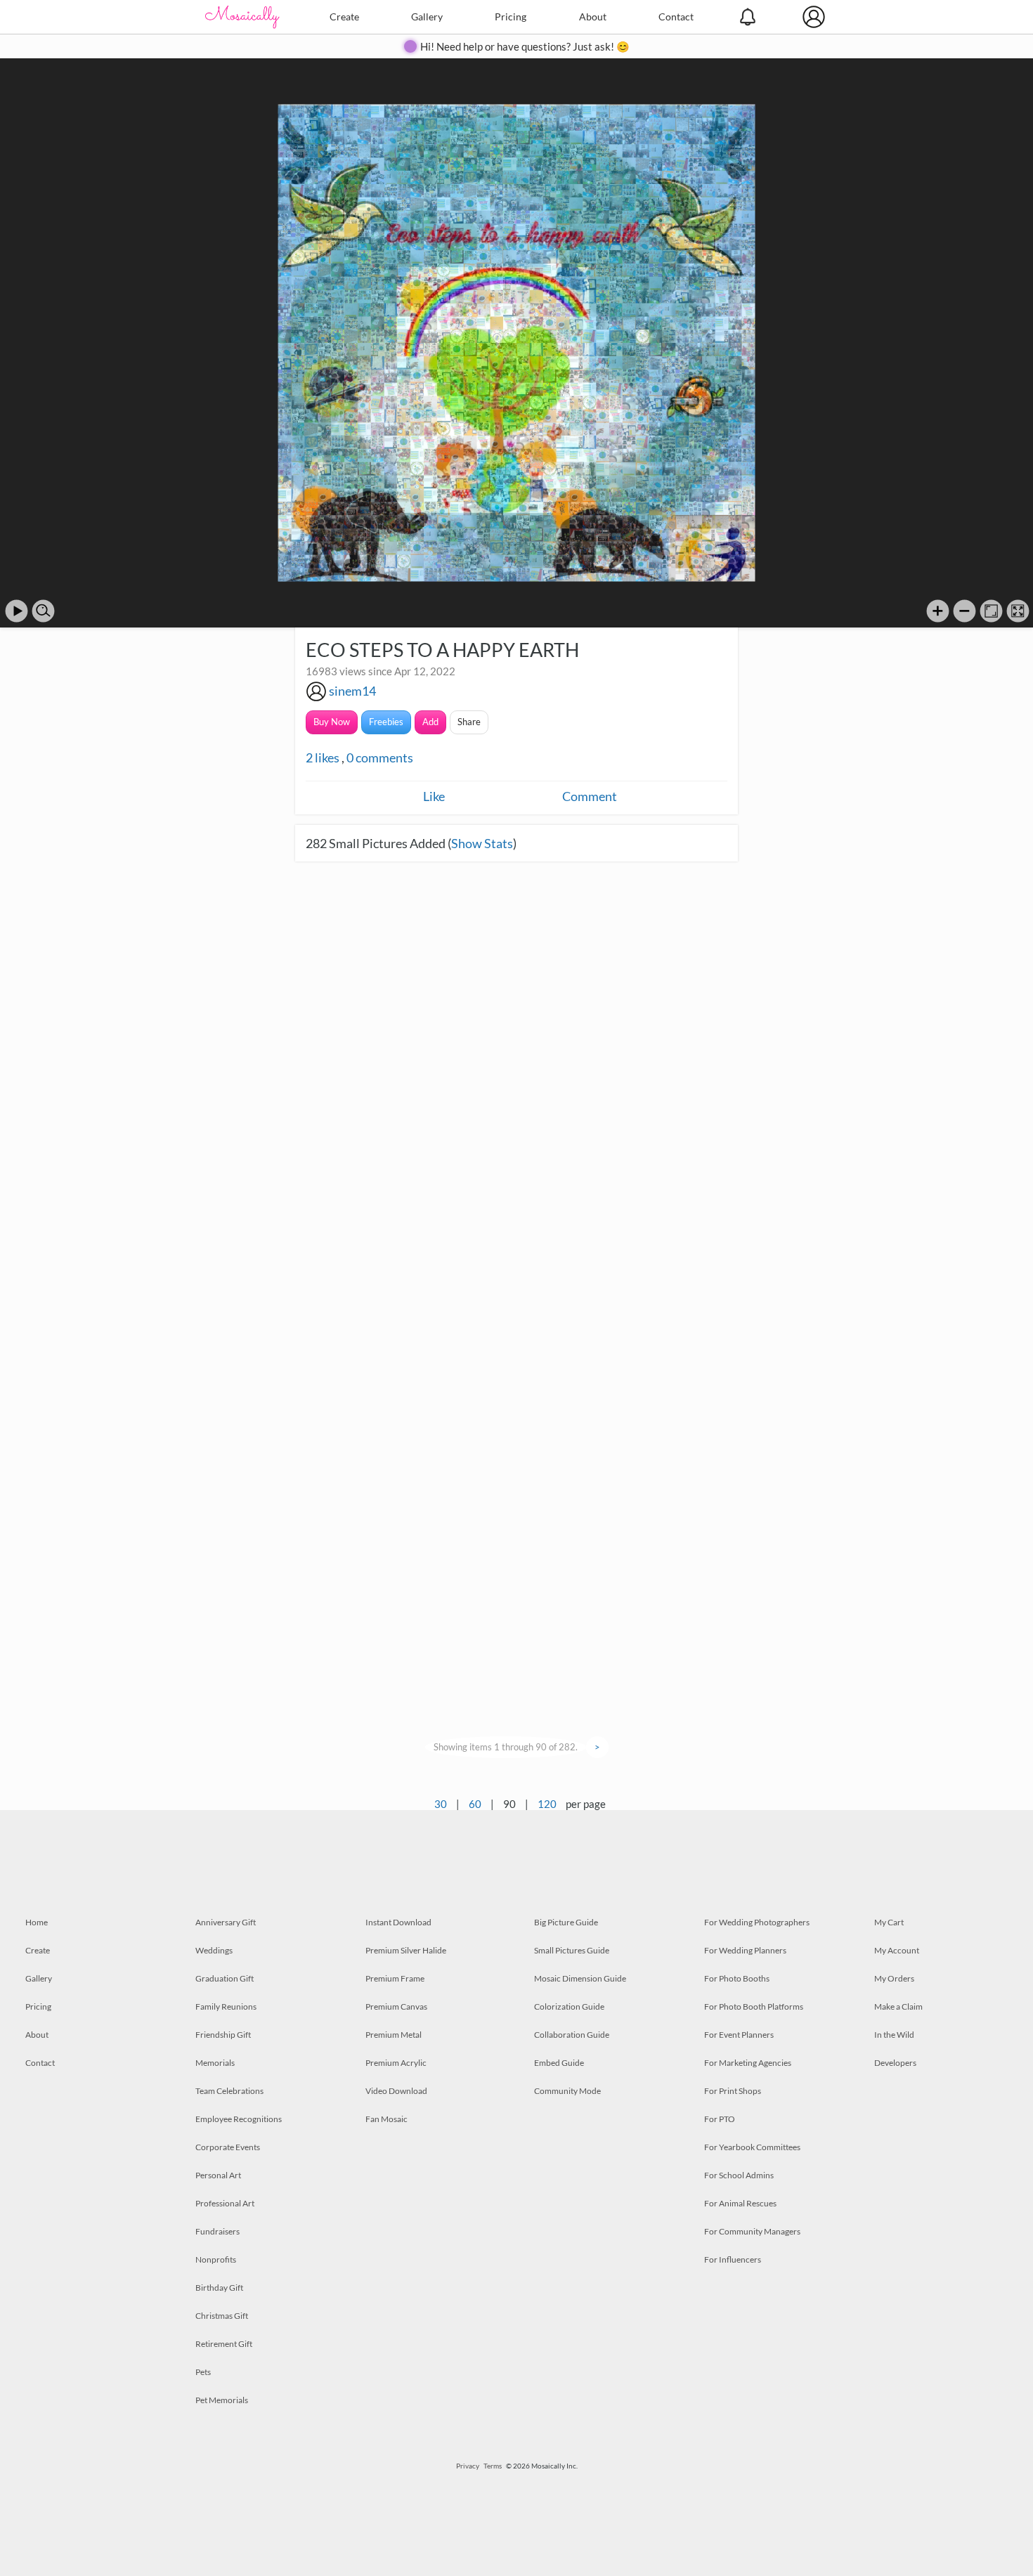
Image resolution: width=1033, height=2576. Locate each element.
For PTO (720, 2119)
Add (430, 722)
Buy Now (332, 722)
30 (441, 1804)
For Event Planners (739, 2035)
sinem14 (352, 691)
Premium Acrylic (396, 2063)
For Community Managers (752, 2231)
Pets (203, 2372)
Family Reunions (226, 2006)
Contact (676, 17)
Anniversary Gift (226, 1922)
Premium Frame (395, 1978)
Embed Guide (559, 2063)
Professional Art (225, 2203)
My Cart (889, 1922)
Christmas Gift (222, 2316)
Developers (895, 2063)
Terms (493, 2466)
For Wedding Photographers (757, 1922)
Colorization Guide (569, 2006)
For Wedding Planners (745, 1950)
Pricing (511, 17)
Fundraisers (217, 2231)
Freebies (386, 722)
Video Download (396, 2091)
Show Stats (482, 843)
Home (37, 1922)
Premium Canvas (396, 2006)
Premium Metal (394, 2035)
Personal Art (218, 2175)
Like (434, 796)
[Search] (43, 611)
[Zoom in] (938, 611)
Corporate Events (228, 2147)
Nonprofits (216, 2259)
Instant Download (398, 1922)
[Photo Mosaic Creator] (242, 17)
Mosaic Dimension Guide (580, 1978)
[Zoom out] (964, 611)
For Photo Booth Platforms (754, 2006)
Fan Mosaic (386, 2119)
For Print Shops (733, 2091)
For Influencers (733, 2259)
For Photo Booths (737, 1978)
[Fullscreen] (1018, 611)
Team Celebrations (229, 2091)
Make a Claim (898, 2006)
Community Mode (567, 2091)
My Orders (894, 1978)
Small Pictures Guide (572, 1950)
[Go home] (991, 611)
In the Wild (894, 2035)
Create (344, 17)
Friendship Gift (223, 2035)
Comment (590, 796)
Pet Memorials (222, 2400)
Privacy (468, 2466)
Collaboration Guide (572, 2035)
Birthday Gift (219, 2288)
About (593, 17)
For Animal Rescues (740, 2203)
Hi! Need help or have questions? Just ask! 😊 (525, 46)
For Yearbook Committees (752, 2147)
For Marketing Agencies (748, 2063)
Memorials (215, 2063)
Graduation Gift (225, 1978)
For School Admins (739, 2175)
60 (475, 1804)
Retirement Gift (224, 2344)
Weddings (214, 1950)
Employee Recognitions (239, 2119)
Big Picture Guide (566, 1922)
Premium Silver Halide (406, 1950)
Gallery (427, 17)
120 (547, 1804)
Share (469, 722)
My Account (897, 1950)
